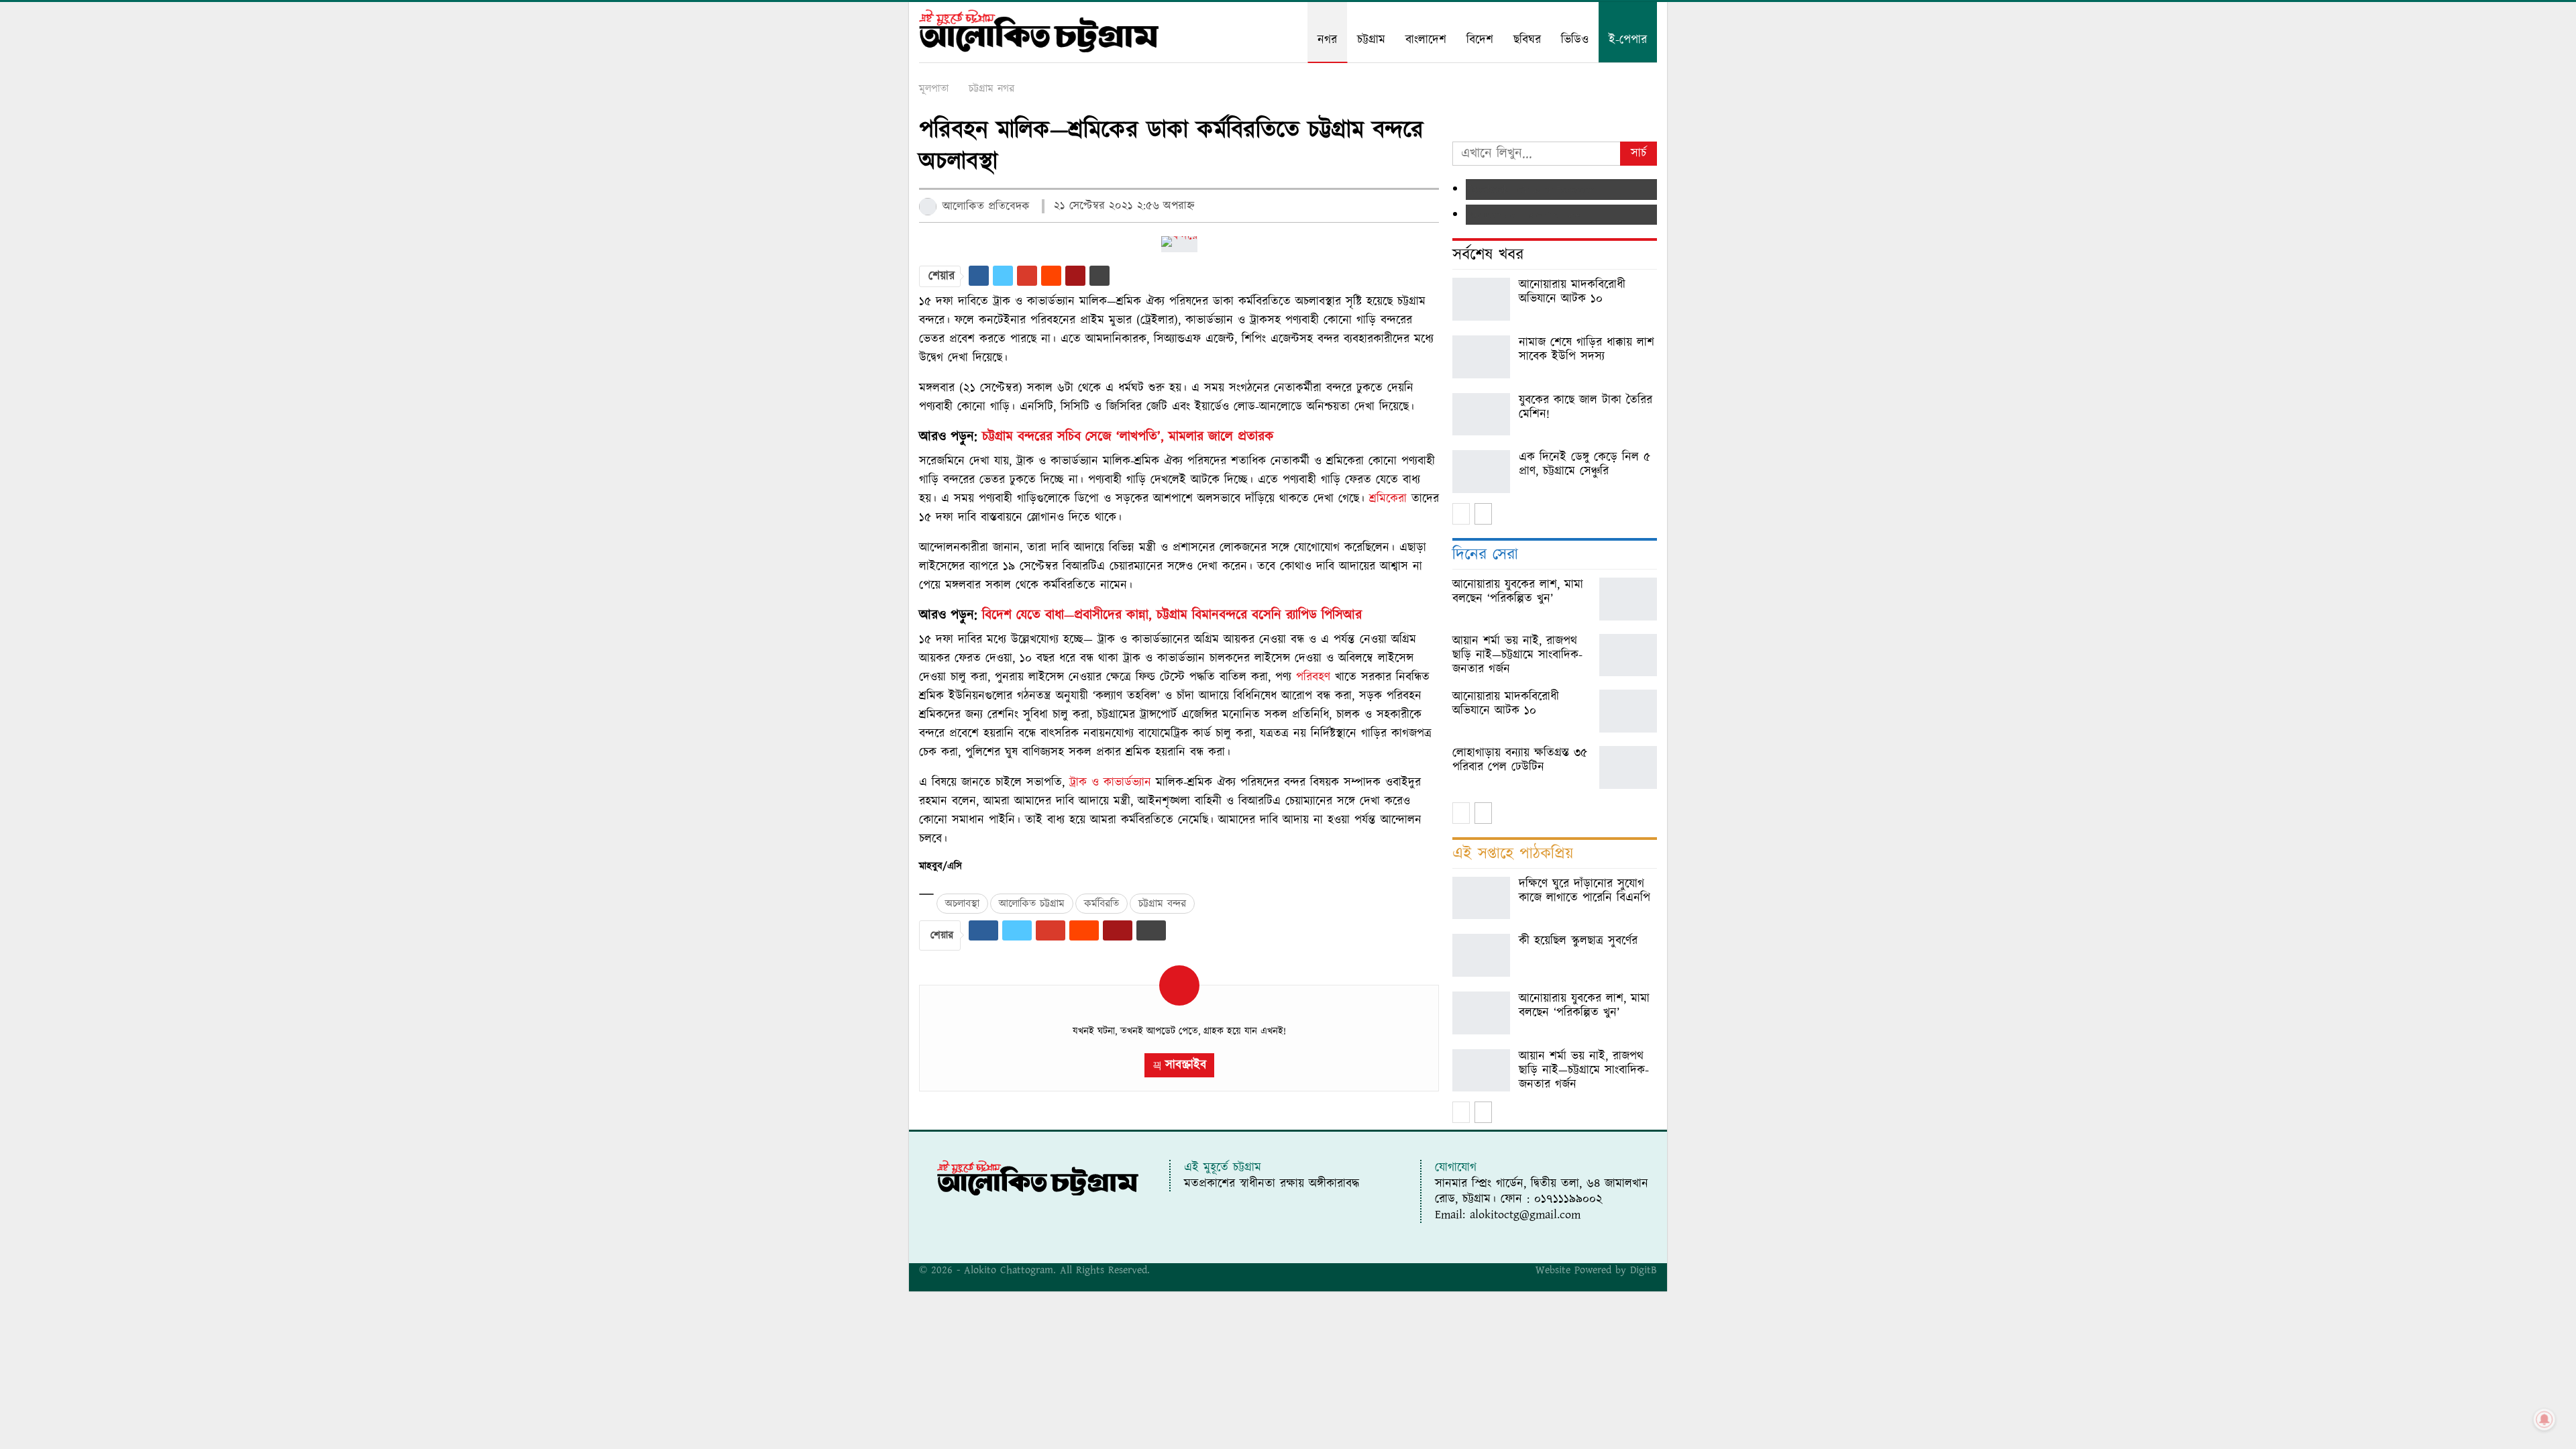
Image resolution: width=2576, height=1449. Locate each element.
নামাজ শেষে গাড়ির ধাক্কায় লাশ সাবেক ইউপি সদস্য (1587, 350)
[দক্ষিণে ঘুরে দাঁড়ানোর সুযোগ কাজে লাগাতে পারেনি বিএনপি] (1481, 898)
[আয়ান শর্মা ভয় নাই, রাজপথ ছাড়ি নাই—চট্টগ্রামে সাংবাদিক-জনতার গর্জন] (1628, 655)
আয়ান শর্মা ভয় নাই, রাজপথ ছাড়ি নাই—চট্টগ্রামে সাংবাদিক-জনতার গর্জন (1584, 1070)
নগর (1327, 40)
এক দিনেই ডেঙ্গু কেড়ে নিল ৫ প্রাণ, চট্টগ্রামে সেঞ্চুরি (1585, 464)
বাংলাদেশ (1426, 40)
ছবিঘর (1527, 40)
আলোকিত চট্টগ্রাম (1032, 904)
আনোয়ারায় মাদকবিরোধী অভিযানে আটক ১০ (1572, 292)
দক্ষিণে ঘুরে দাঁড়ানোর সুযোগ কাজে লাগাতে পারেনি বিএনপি (1585, 891)
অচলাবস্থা (962, 904)
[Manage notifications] (2544, 1419)
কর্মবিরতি (1102, 904)
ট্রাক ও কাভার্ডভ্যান (1110, 783)
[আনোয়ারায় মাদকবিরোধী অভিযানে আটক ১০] (1481, 299)
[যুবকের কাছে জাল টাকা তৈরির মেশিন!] (1481, 415)
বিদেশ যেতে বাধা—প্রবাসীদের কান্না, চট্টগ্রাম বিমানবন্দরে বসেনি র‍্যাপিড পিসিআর (1172, 615)
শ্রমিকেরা (1388, 499)
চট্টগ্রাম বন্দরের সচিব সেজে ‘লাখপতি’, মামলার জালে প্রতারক (1128, 437)
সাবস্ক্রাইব (1186, 1065)
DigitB (1644, 1270)
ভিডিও (1575, 40)
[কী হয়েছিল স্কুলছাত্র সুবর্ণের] (1481, 955)
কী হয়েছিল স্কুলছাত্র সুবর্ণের (1578, 941)
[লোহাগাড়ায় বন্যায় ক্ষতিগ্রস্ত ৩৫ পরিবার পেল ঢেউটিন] (1628, 767)
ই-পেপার (1628, 40)
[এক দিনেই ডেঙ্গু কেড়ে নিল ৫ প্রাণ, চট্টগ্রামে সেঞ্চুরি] (1481, 472)
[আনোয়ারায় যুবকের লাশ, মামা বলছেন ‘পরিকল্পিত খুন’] (1628, 599)
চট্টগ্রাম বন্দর (1162, 904)
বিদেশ (1480, 40)
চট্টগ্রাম (1371, 40)
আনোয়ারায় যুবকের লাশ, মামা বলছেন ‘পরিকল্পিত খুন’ (1584, 1006)
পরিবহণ (1313, 677)
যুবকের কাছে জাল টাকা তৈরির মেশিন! (1586, 407)
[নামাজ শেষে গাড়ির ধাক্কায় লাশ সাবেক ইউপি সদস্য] (1481, 357)
